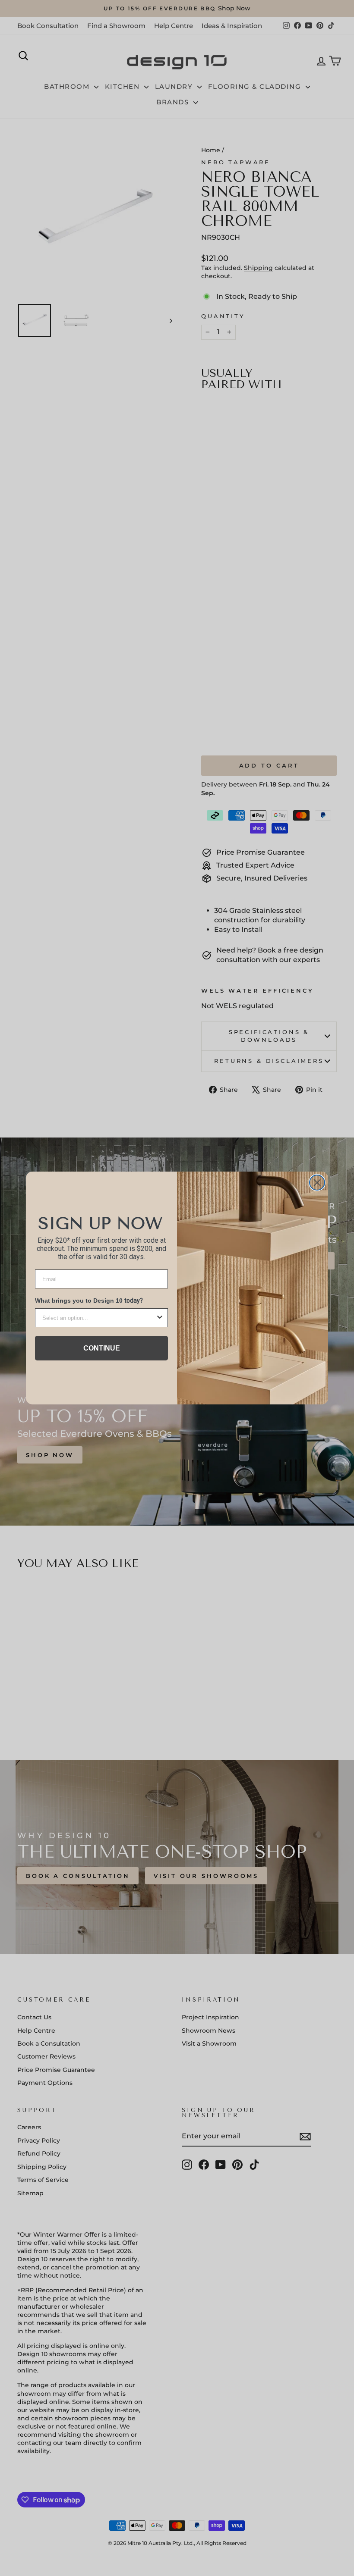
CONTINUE (102, 1348)
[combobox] (99, 1318)
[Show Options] (160, 1318)
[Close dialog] (317, 1183)
